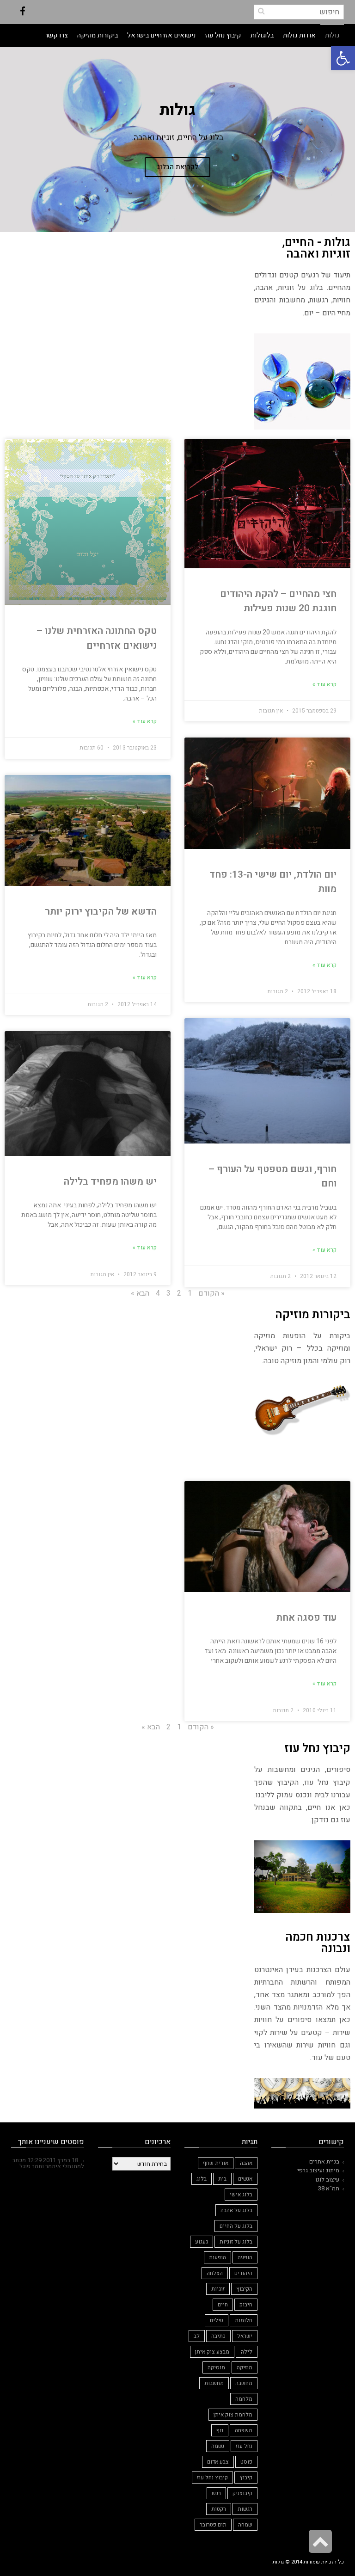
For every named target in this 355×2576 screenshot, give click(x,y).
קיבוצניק (242, 2493)
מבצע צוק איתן (212, 2352)
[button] (343, 58)
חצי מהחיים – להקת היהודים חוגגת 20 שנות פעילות (278, 601)
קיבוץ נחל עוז (212, 2478)
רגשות (245, 2509)
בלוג (202, 2179)
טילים (217, 2320)
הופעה (245, 2257)
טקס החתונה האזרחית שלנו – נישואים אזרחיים (97, 638)
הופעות (217, 2257)
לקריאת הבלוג (177, 167)
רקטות (219, 2509)
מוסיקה (216, 2367)
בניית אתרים (324, 2161)
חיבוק (246, 2305)
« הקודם (211, 1293)
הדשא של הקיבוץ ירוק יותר (101, 912)
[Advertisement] (178, 318)
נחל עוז (244, 2446)
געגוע (202, 2242)
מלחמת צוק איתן (233, 2415)
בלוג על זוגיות (236, 2242)
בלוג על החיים (236, 2226)
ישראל (245, 2336)
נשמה (218, 2446)
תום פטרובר (213, 2525)
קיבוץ (246, 2478)
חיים (223, 2305)
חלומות (244, 2320)
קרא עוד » (324, 684)
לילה (247, 2352)
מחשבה (244, 2383)
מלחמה (244, 2399)
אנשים (245, 2179)
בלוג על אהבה (236, 2210)
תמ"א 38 (329, 2188)
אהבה (246, 2163)
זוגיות (218, 2289)
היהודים (243, 2273)
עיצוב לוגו (327, 2179)
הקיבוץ (244, 2289)
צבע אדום (218, 2462)
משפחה (244, 2430)
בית (222, 2179)
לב (197, 2336)
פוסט (246, 2462)
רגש (216, 2493)
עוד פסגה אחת (306, 1618)
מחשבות (214, 2383)
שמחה (245, 2525)
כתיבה (218, 2336)
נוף (220, 2430)
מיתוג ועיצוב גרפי (318, 2170)
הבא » (140, 1293)
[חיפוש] (261, 11)
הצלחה (215, 2273)
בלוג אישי (241, 2195)
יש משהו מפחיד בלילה (110, 1182)
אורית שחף (216, 2163)
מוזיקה (245, 2367)
